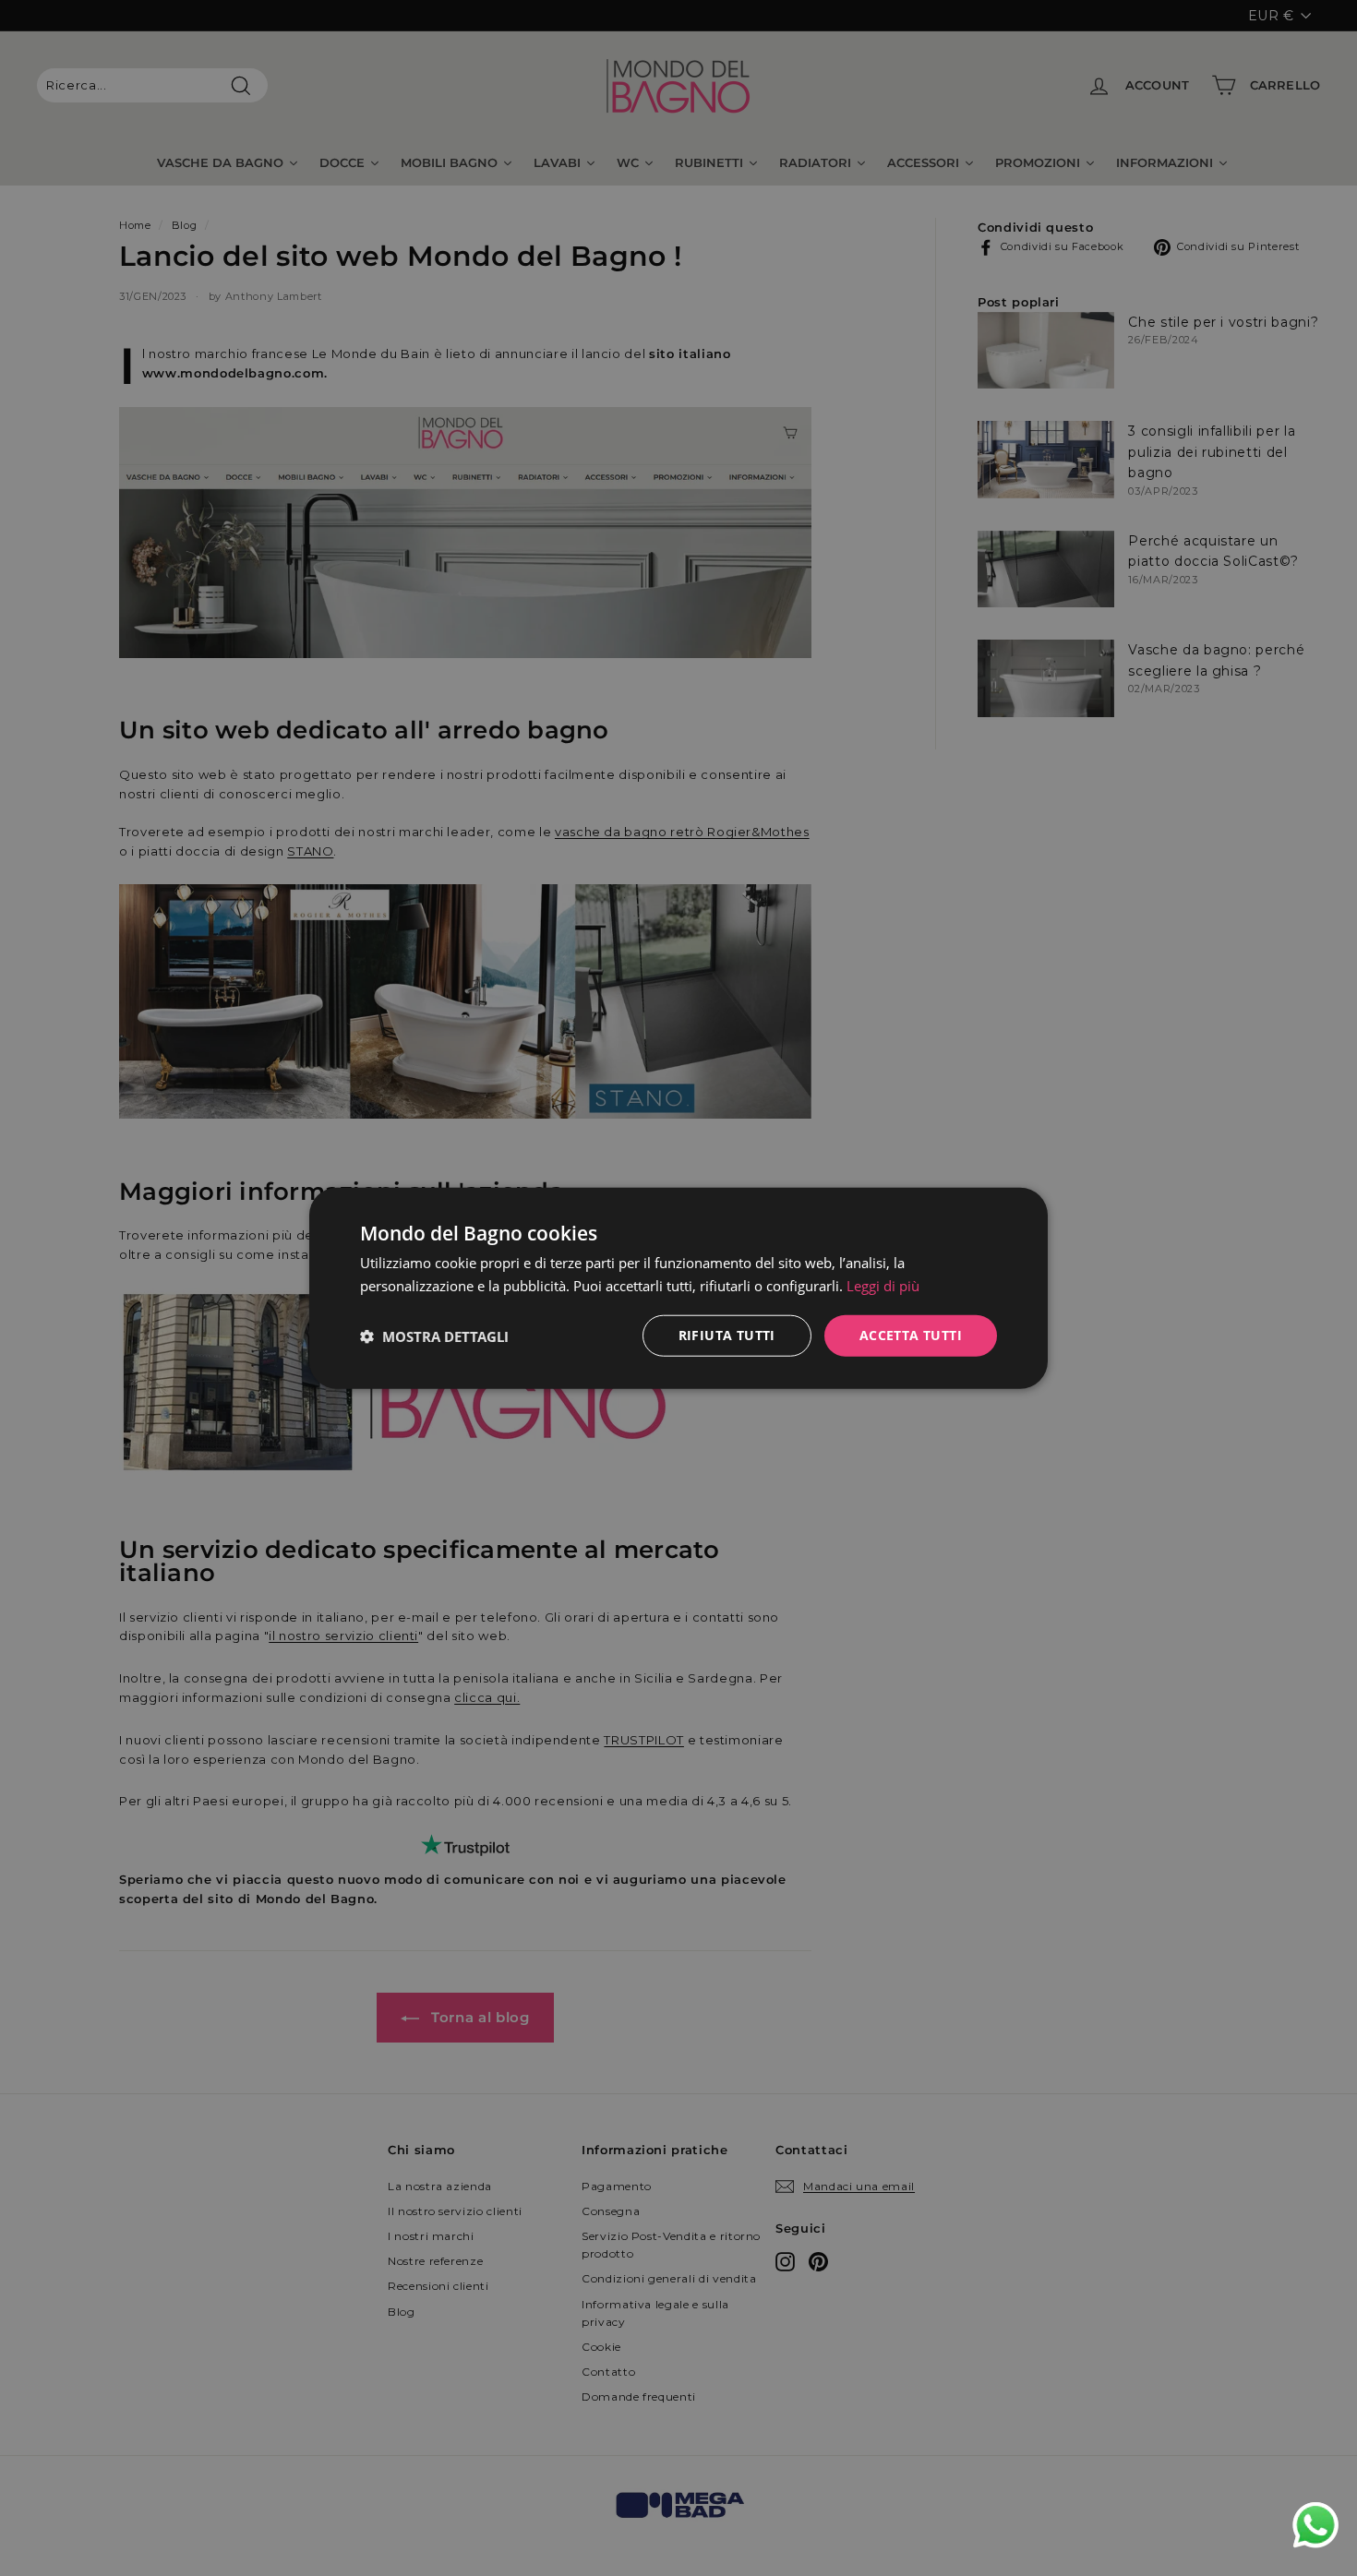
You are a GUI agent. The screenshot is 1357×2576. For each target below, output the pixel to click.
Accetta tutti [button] (911, 1335)
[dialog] (678, 1288)
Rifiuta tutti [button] (727, 1335)
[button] (434, 1336)
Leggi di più (883, 1285)
